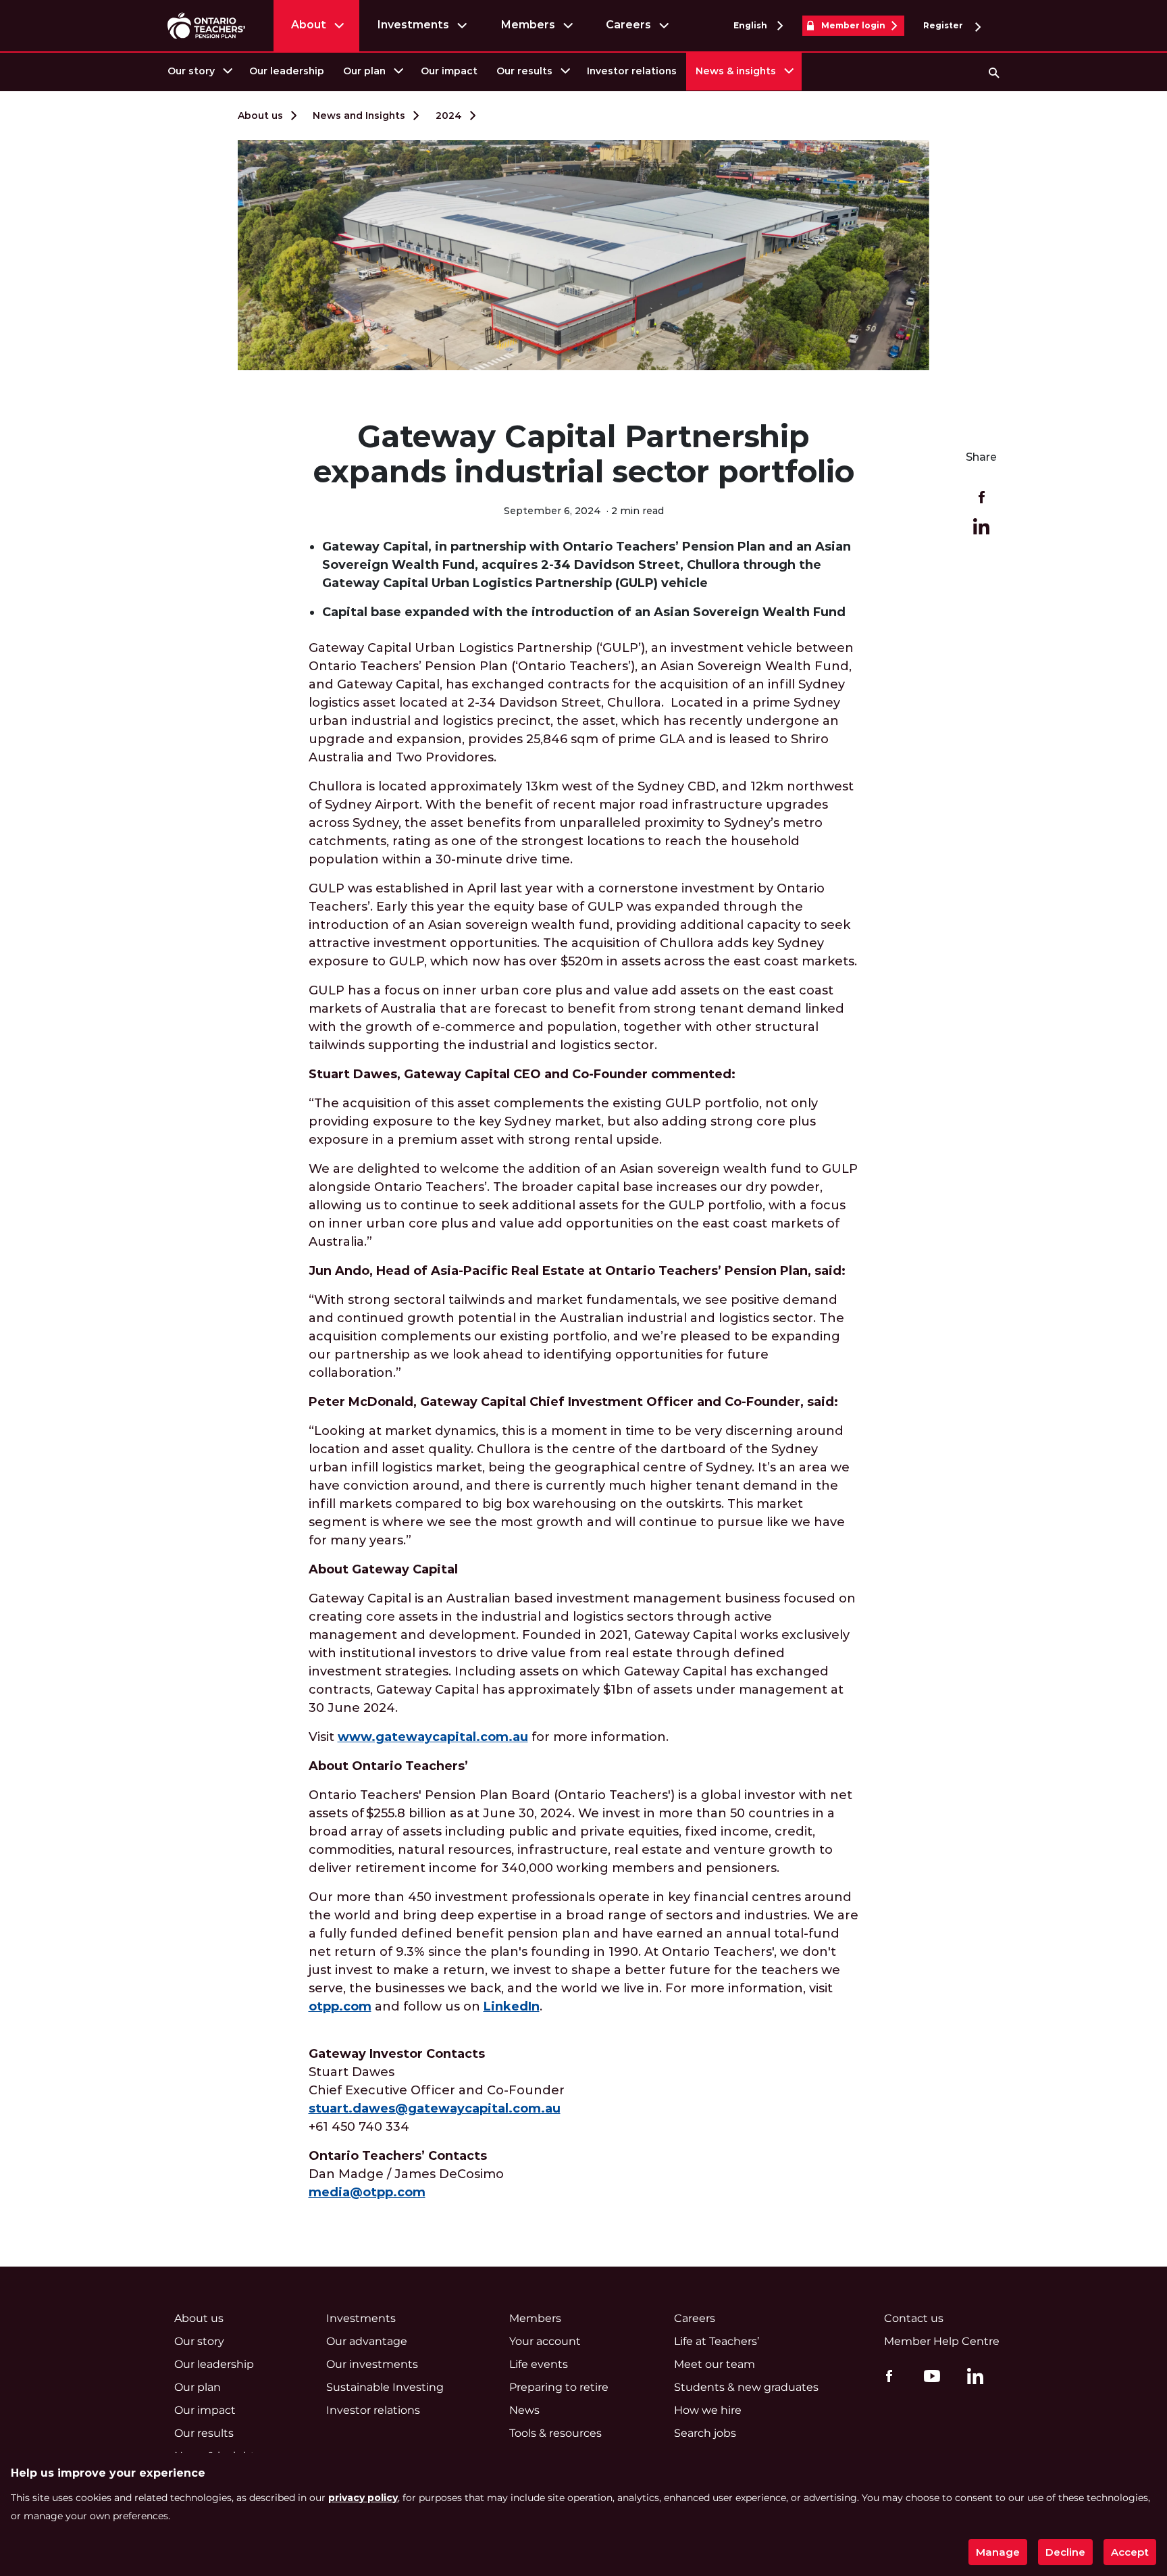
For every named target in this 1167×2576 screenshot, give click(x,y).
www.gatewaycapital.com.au (433, 1737)
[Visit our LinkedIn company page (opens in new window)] (972, 2378)
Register (944, 25)
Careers (628, 25)
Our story (191, 71)
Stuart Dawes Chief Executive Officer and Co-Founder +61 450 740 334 (437, 2090)
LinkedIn (512, 2006)
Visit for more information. (489, 1737)
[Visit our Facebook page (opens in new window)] (886, 2375)
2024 (449, 116)
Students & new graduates (746, 2387)
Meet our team (715, 2364)
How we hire (708, 2410)
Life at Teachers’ (717, 2341)
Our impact (449, 71)
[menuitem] (199, 71)
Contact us (914, 2318)
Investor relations (632, 71)
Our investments (372, 2364)
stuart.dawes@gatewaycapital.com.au (435, 2108)
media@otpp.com (367, 2192)
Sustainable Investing (385, 2387)
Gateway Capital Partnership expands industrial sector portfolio (584, 454)
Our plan (364, 71)
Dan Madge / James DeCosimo (406, 2174)
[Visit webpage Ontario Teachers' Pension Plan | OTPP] (206, 25)
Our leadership (287, 71)
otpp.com (340, 2006)
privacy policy (363, 2498)
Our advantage (367, 2341)
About (309, 25)
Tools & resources (555, 2433)
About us (260, 116)
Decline (1065, 2552)
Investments (413, 25)
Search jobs (705, 2433)
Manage (998, 2552)
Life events (539, 2364)
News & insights (736, 71)
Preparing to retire (559, 2387)
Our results (524, 71)
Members (528, 25)
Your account (545, 2341)
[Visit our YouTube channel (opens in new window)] (929, 2375)
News (524, 2410)
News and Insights (359, 116)
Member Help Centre (942, 2341)
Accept (1130, 2552)
